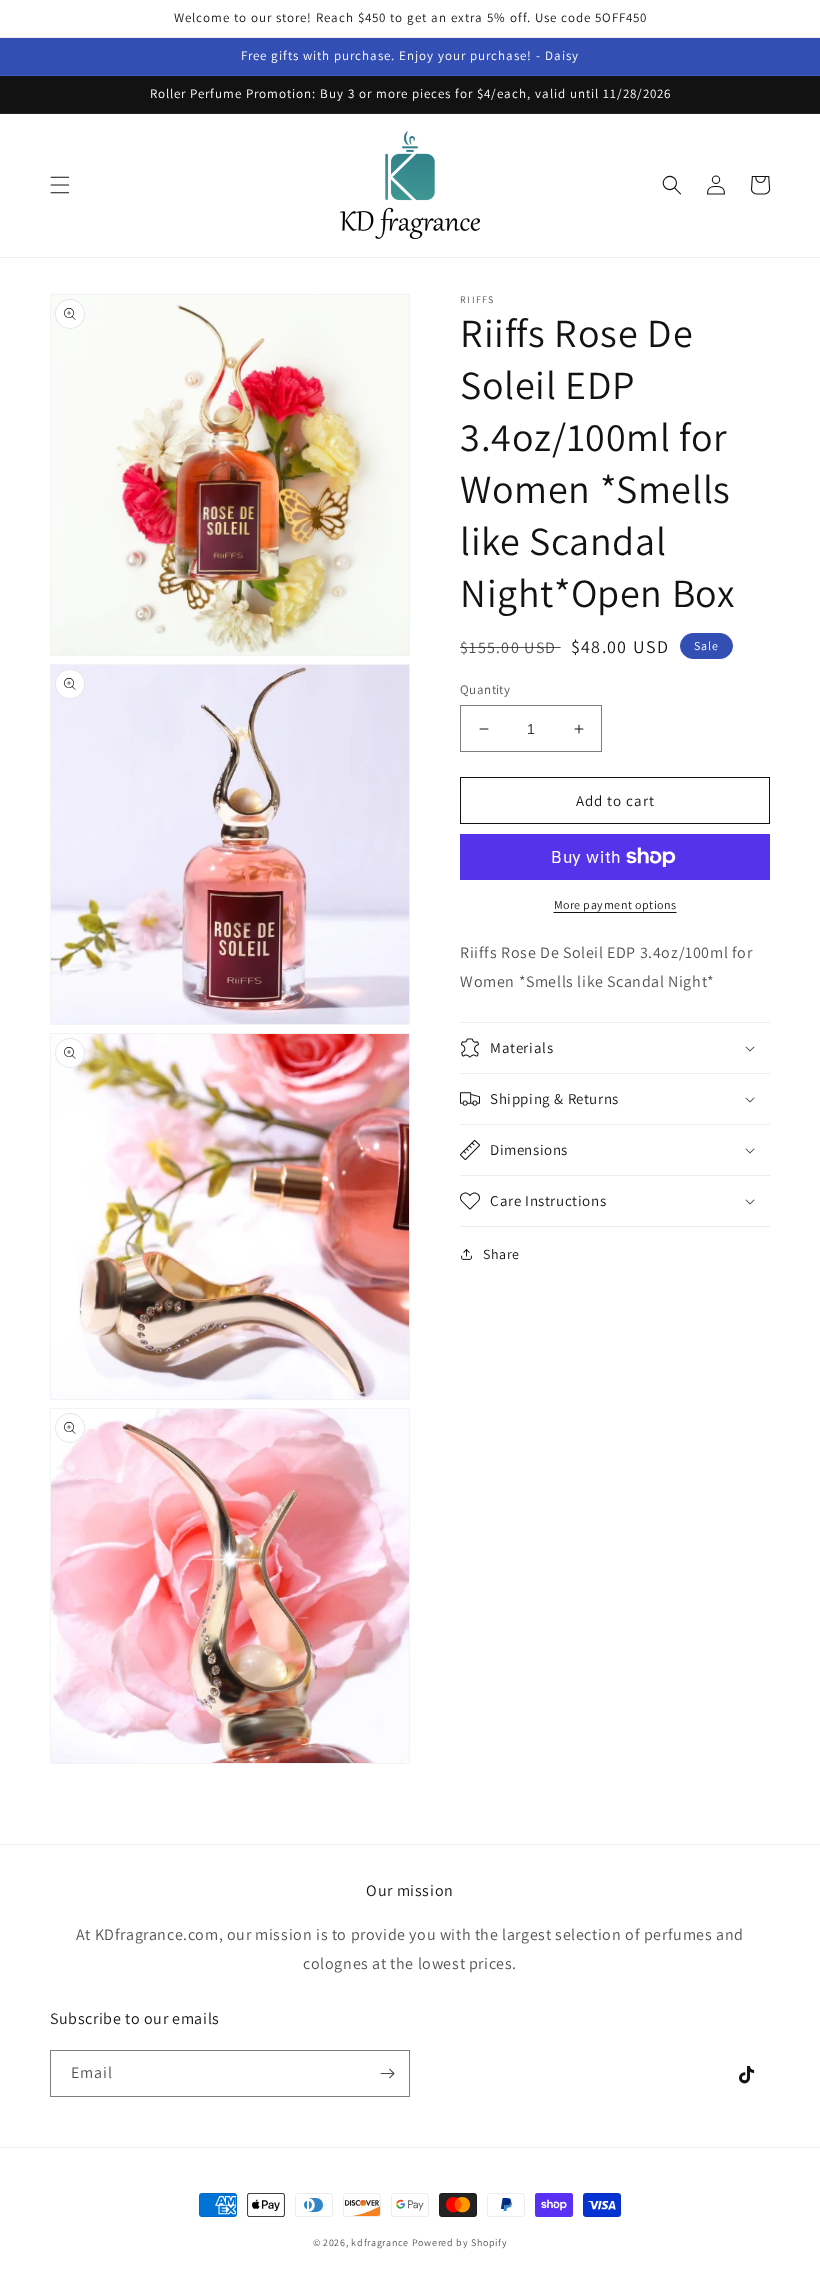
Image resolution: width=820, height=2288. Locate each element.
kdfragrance (380, 2242)
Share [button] (501, 1254)
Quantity (485, 689)
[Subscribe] (387, 2073)
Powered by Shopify (460, 2242)
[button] (60, 185)
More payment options (615, 904)
